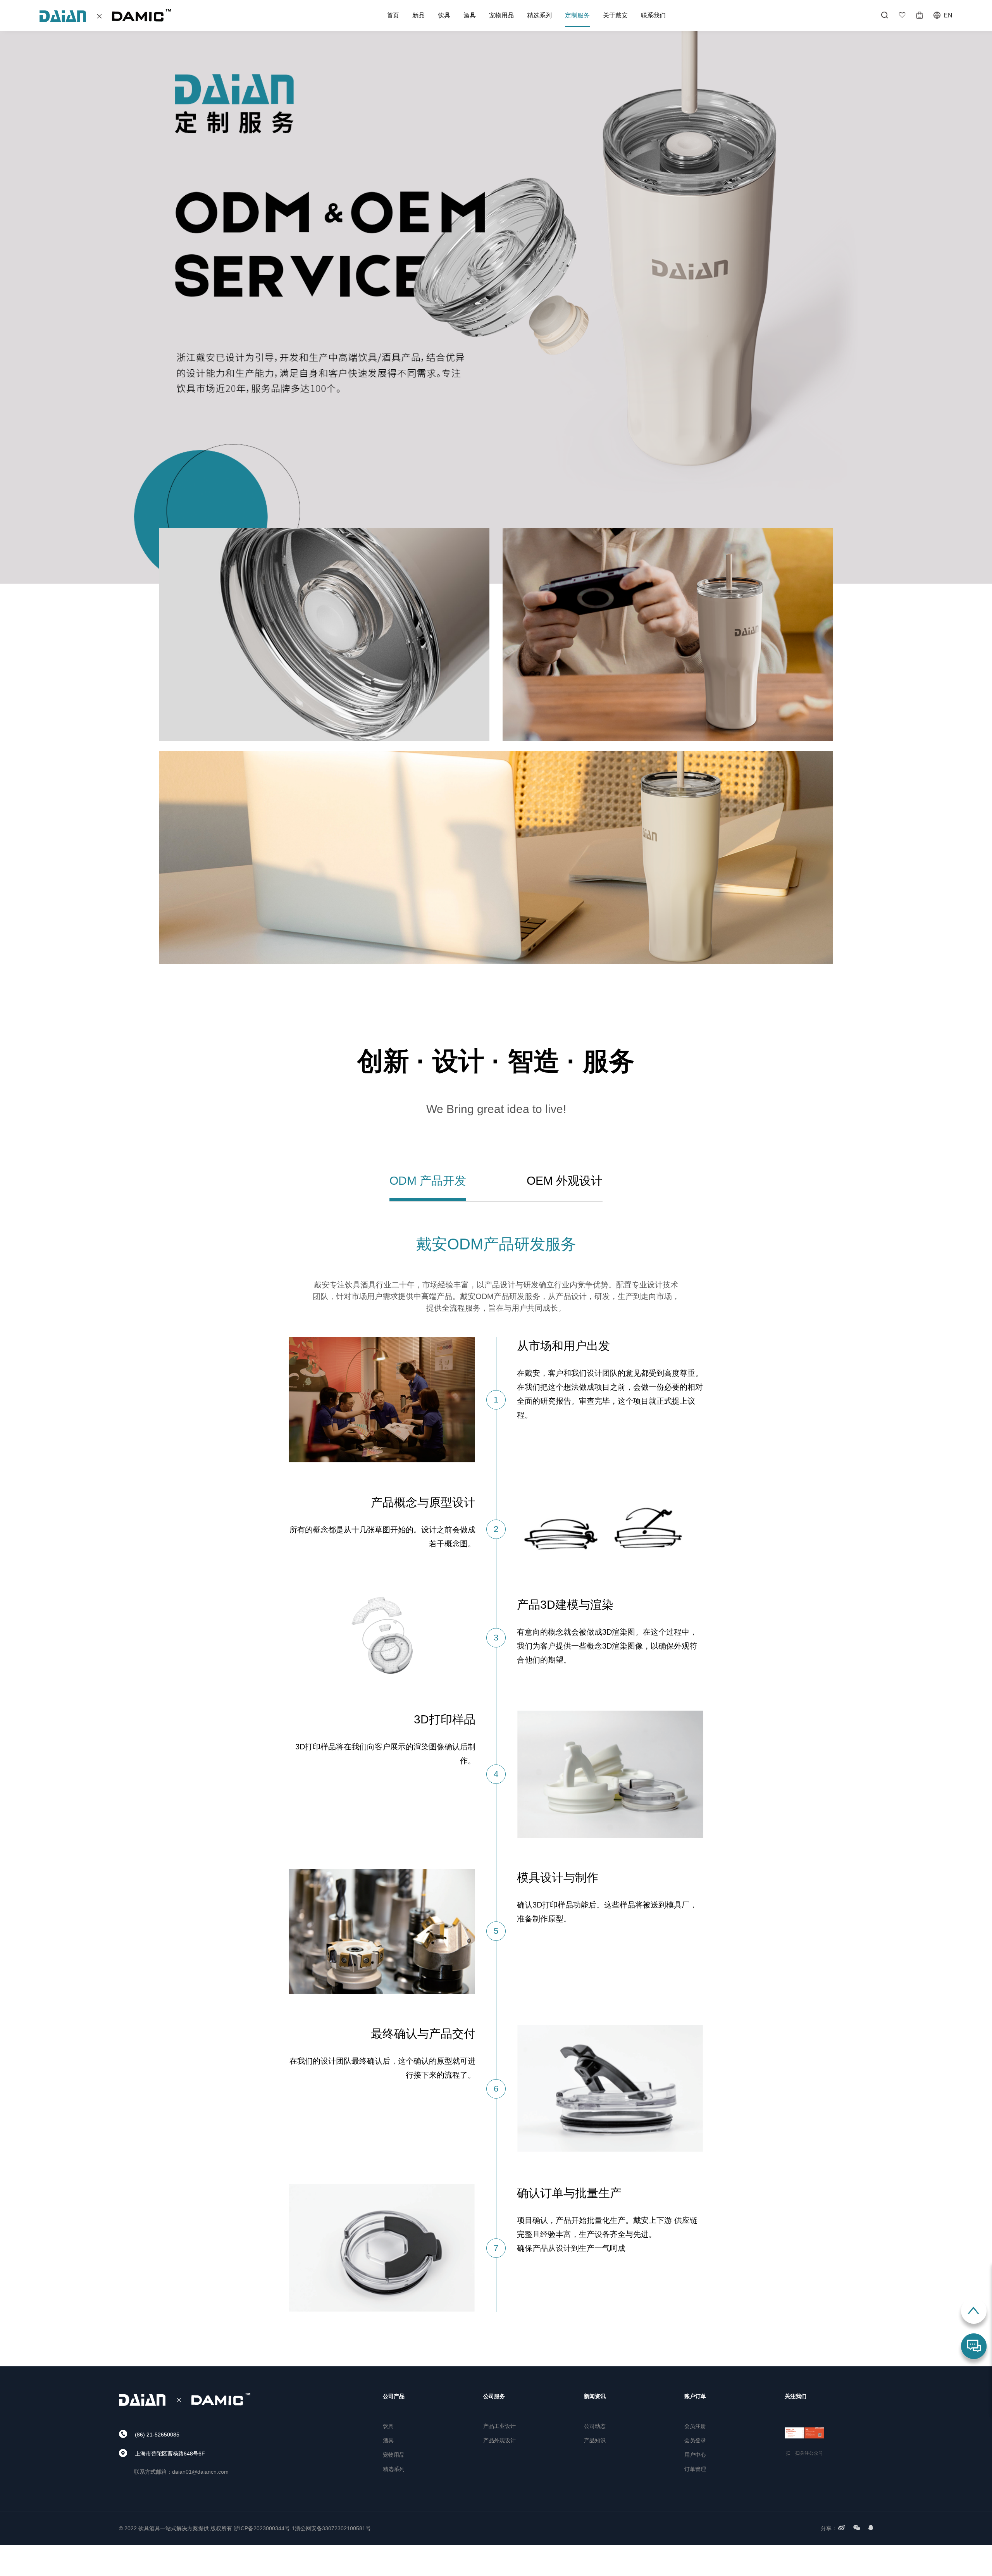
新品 (418, 15)
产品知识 (595, 2440)
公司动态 (595, 2426)
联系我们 (653, 15)
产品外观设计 (499, 2440)
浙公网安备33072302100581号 (333, 2528)
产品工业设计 (499, 2426)
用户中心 (695, 2455)
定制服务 (577, 15)
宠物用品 (501, 15)
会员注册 (695, 2426)
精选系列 (539, 15)
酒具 (470, 15)
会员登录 (695, 2440)
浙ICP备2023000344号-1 (264, 2528)
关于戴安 (615, 15)
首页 (393, 15)
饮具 (444, 15)
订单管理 (695, 2469)
